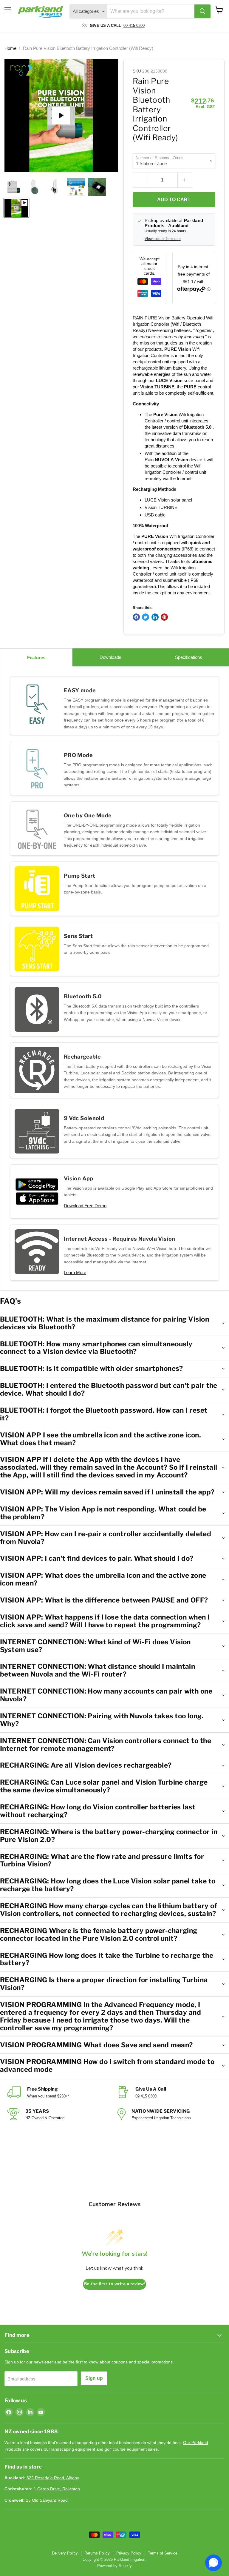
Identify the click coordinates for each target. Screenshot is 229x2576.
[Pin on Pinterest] (164, 617)
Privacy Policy (129, 2553)
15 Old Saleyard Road (47, 2500)
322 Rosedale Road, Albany (53, 2478)
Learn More (75, 1272)
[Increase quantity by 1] (185, 180)
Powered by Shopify (114, 2566)
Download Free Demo (85, 1206)
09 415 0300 (134, 26)
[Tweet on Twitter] (146, 617)
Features (36, 658)
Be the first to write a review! (114, 2284)
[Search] (202, 11)
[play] (61, 116)
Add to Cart (174, 200)
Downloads (110, 657)
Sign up (94, 2378)
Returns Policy (97, 2553)
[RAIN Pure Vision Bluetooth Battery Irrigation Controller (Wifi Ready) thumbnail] (13, 187)
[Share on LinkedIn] (155, 617)
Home (10, 48)
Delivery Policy (65, 2553)
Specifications (189, 657)
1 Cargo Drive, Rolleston (57, 2489)
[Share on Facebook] (136, 617)
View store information (163, 239)
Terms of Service (163, 2553)
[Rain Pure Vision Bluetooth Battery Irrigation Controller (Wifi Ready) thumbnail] (97, 187)
